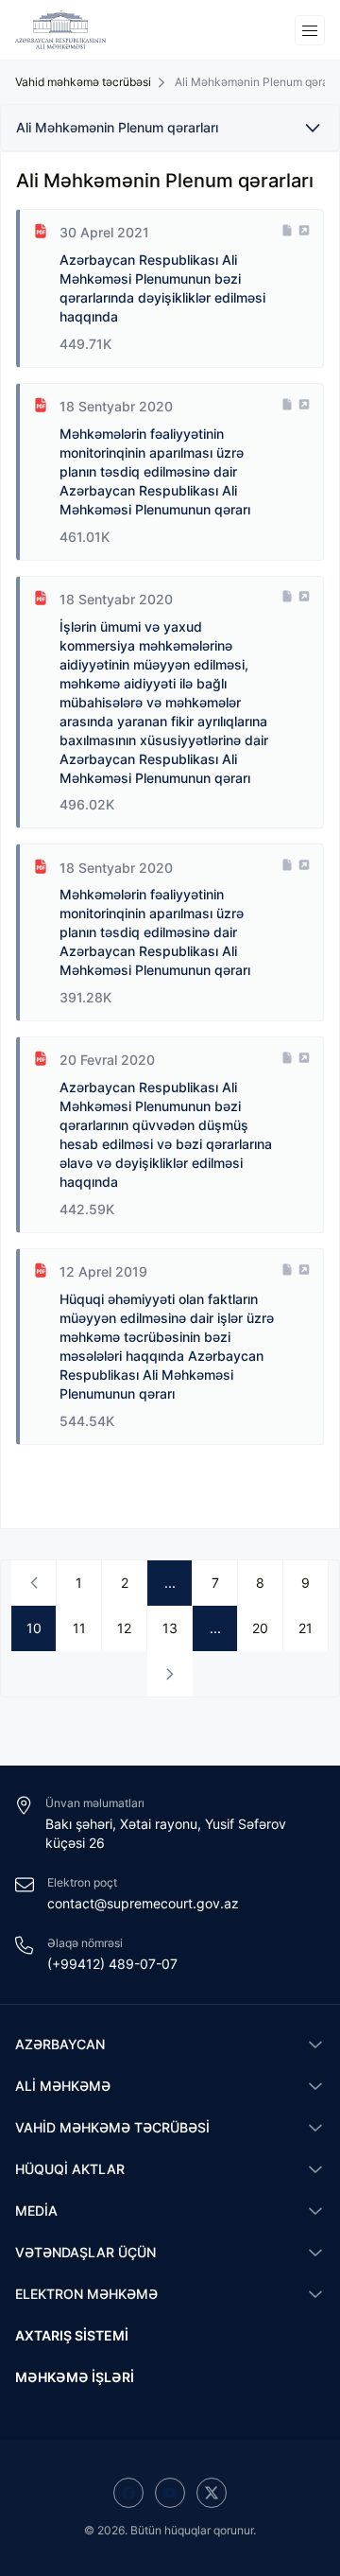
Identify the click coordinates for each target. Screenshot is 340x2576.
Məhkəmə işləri (75, 2377)
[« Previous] (34, 1583)
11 (79, 1628)
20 (260, 1628)
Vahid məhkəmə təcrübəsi (112, 2127)
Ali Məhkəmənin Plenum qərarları (117, 127)
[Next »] (170, 1674)
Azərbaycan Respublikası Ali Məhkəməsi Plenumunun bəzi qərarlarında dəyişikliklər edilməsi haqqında (162, 288)
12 (124, 1628)
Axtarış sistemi (72, 2335)
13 (170, 1628)
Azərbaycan (60, 2044)
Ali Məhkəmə (63, 2086)
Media (36, 2210)
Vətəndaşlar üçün (85, 2252)
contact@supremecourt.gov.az (143, 1903)
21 (306, 1628)
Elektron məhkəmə (86, 2294)
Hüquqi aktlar (70, 2169)
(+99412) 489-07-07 (112, 1964)
